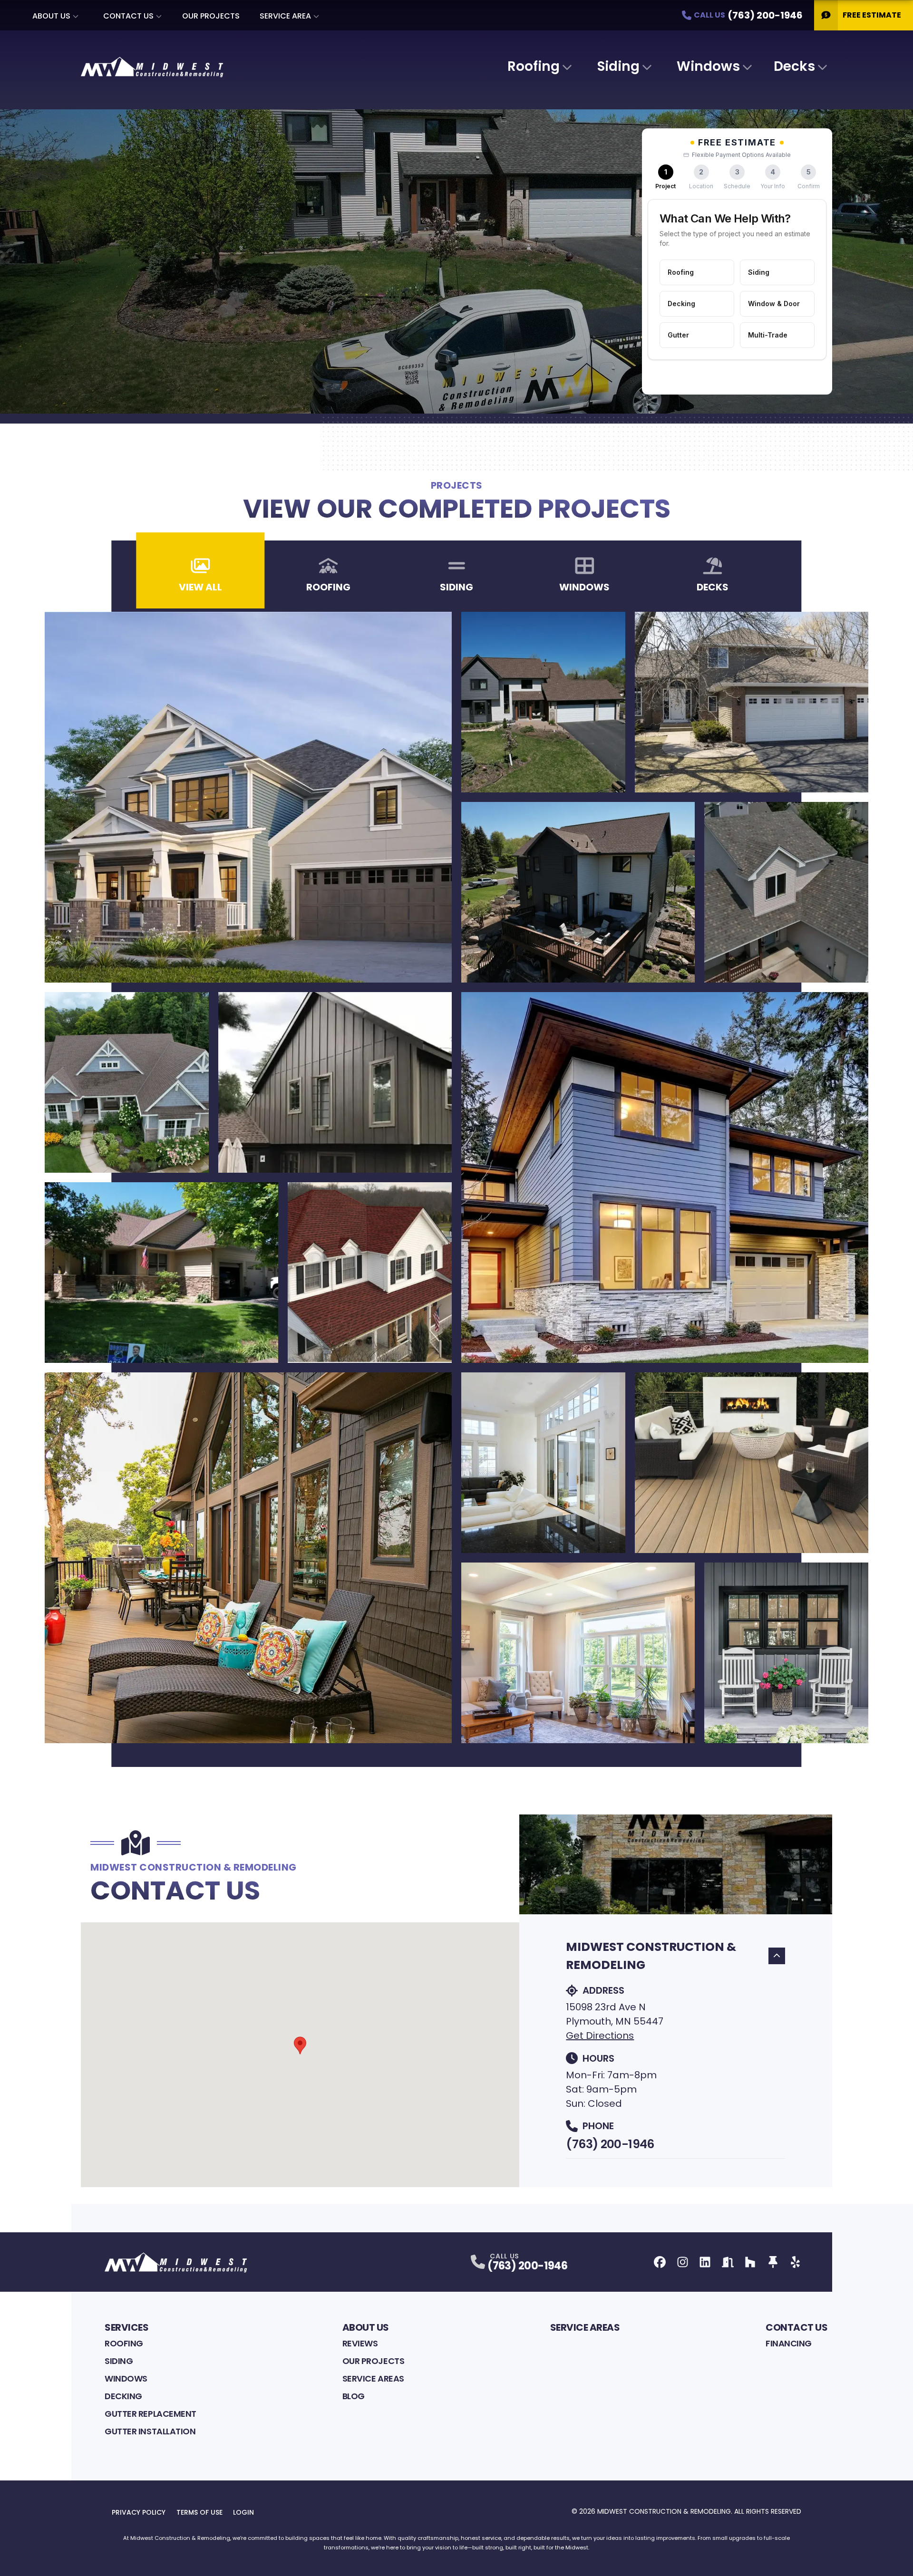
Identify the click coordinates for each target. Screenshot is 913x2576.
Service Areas (373, 2378)
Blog (354, 2396)
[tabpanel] (456, 1177)
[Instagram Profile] (683, 2262)
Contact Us (128, 16)
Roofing (534, 66)
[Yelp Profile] (795, 2262)
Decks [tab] (713, 587)
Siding (618, 66)
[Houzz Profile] (750, 2262)
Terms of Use (199, 2512)
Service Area (285, 16)
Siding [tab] (456, 587)
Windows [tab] (584, 587)
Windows (708, 66)
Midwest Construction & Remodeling (651, 1956)
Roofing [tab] (328, 587)
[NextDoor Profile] (728, 2262)
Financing (789, 2343)
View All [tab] (200, 587)
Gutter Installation (150, 2431)
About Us (51, 16)
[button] (300, 2045)
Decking (123, 2396)
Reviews (360, 2343)
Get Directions (600, 2036)
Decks (794, 66)
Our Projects (211, 16)
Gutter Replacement (151, 2414)
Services (126, 2327)
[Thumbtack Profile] (773, 2262)
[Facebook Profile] (660, 2262)
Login (243, 2512)
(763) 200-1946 (610, 2144)
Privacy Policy (139, 2512)
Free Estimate (872, 15)
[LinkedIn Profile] (705, 2262)
